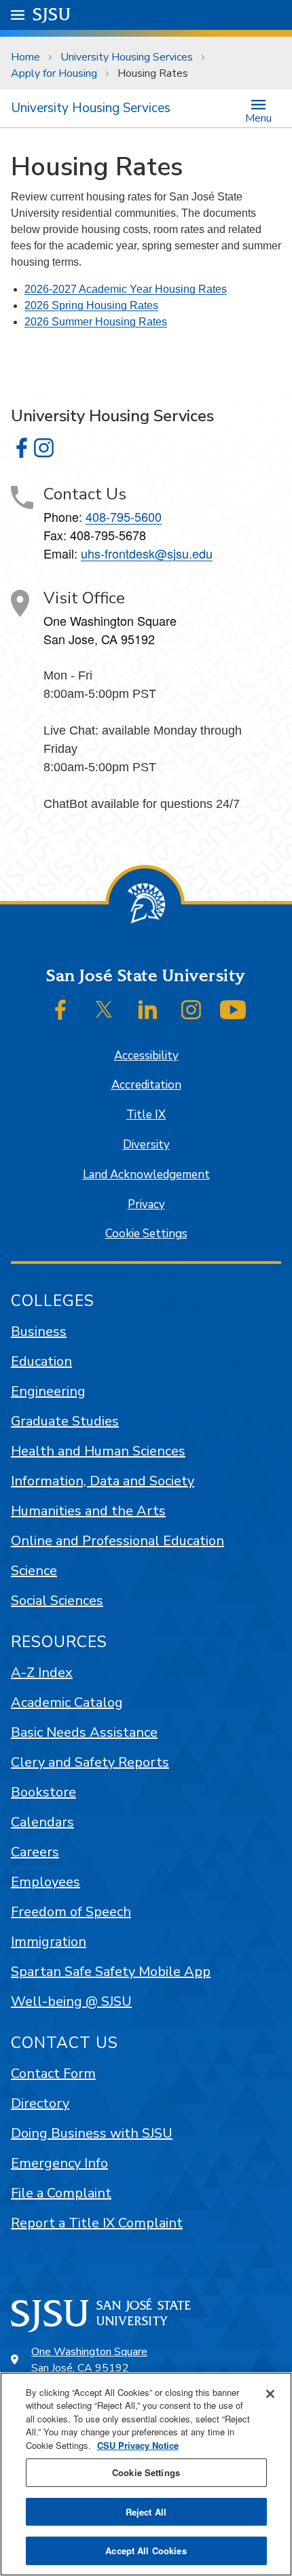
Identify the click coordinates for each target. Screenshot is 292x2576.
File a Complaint (61, 2193)
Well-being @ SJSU (71, 2001)
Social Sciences (57, 1601)
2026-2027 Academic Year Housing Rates (126, 289)
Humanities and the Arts (88, 1511)
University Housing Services (127, 57)
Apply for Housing (54, 73)
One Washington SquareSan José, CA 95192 (89, 2360)
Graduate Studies (65, 1421)
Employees (45, 1882)
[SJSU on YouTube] (233, 1010)
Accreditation (146, 1085)
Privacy (146, 1204)
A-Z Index (42, 1673)
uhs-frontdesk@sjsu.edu (147, 553)
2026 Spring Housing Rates (91, 305)
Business (39, 1331)
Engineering (48, 1391)
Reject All (146, 2512)
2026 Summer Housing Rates (96, 322)
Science (34, 1571)
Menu (258, 117)
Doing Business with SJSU (92, 2133)
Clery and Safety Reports (90, 1762)
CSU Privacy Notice (138, 2445)
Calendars (42, 1822)
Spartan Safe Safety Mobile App (111, 1972)
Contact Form (53, 2074)
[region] (146, 2474)
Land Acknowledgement (146, 1175)
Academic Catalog (67, 1702)
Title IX (146, 1115)
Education (41, 1361)
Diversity (146, 1145)
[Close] (270, 2394)
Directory (40, 2103)
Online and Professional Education (117, 1541)
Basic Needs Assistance (84, 1732)
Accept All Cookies (146, 2551)
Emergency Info (59, 2163)
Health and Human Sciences (98, 1451)
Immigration (49, 1942)
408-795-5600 (124, 516)
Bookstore (43, 1792)
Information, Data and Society (103, 1481)
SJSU (52, 15)
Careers (35, 1852)
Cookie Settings (146, 1234)
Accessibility (146, 1056)
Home (25, 57)
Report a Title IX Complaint (97, 2223)
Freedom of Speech (71, 1912)
